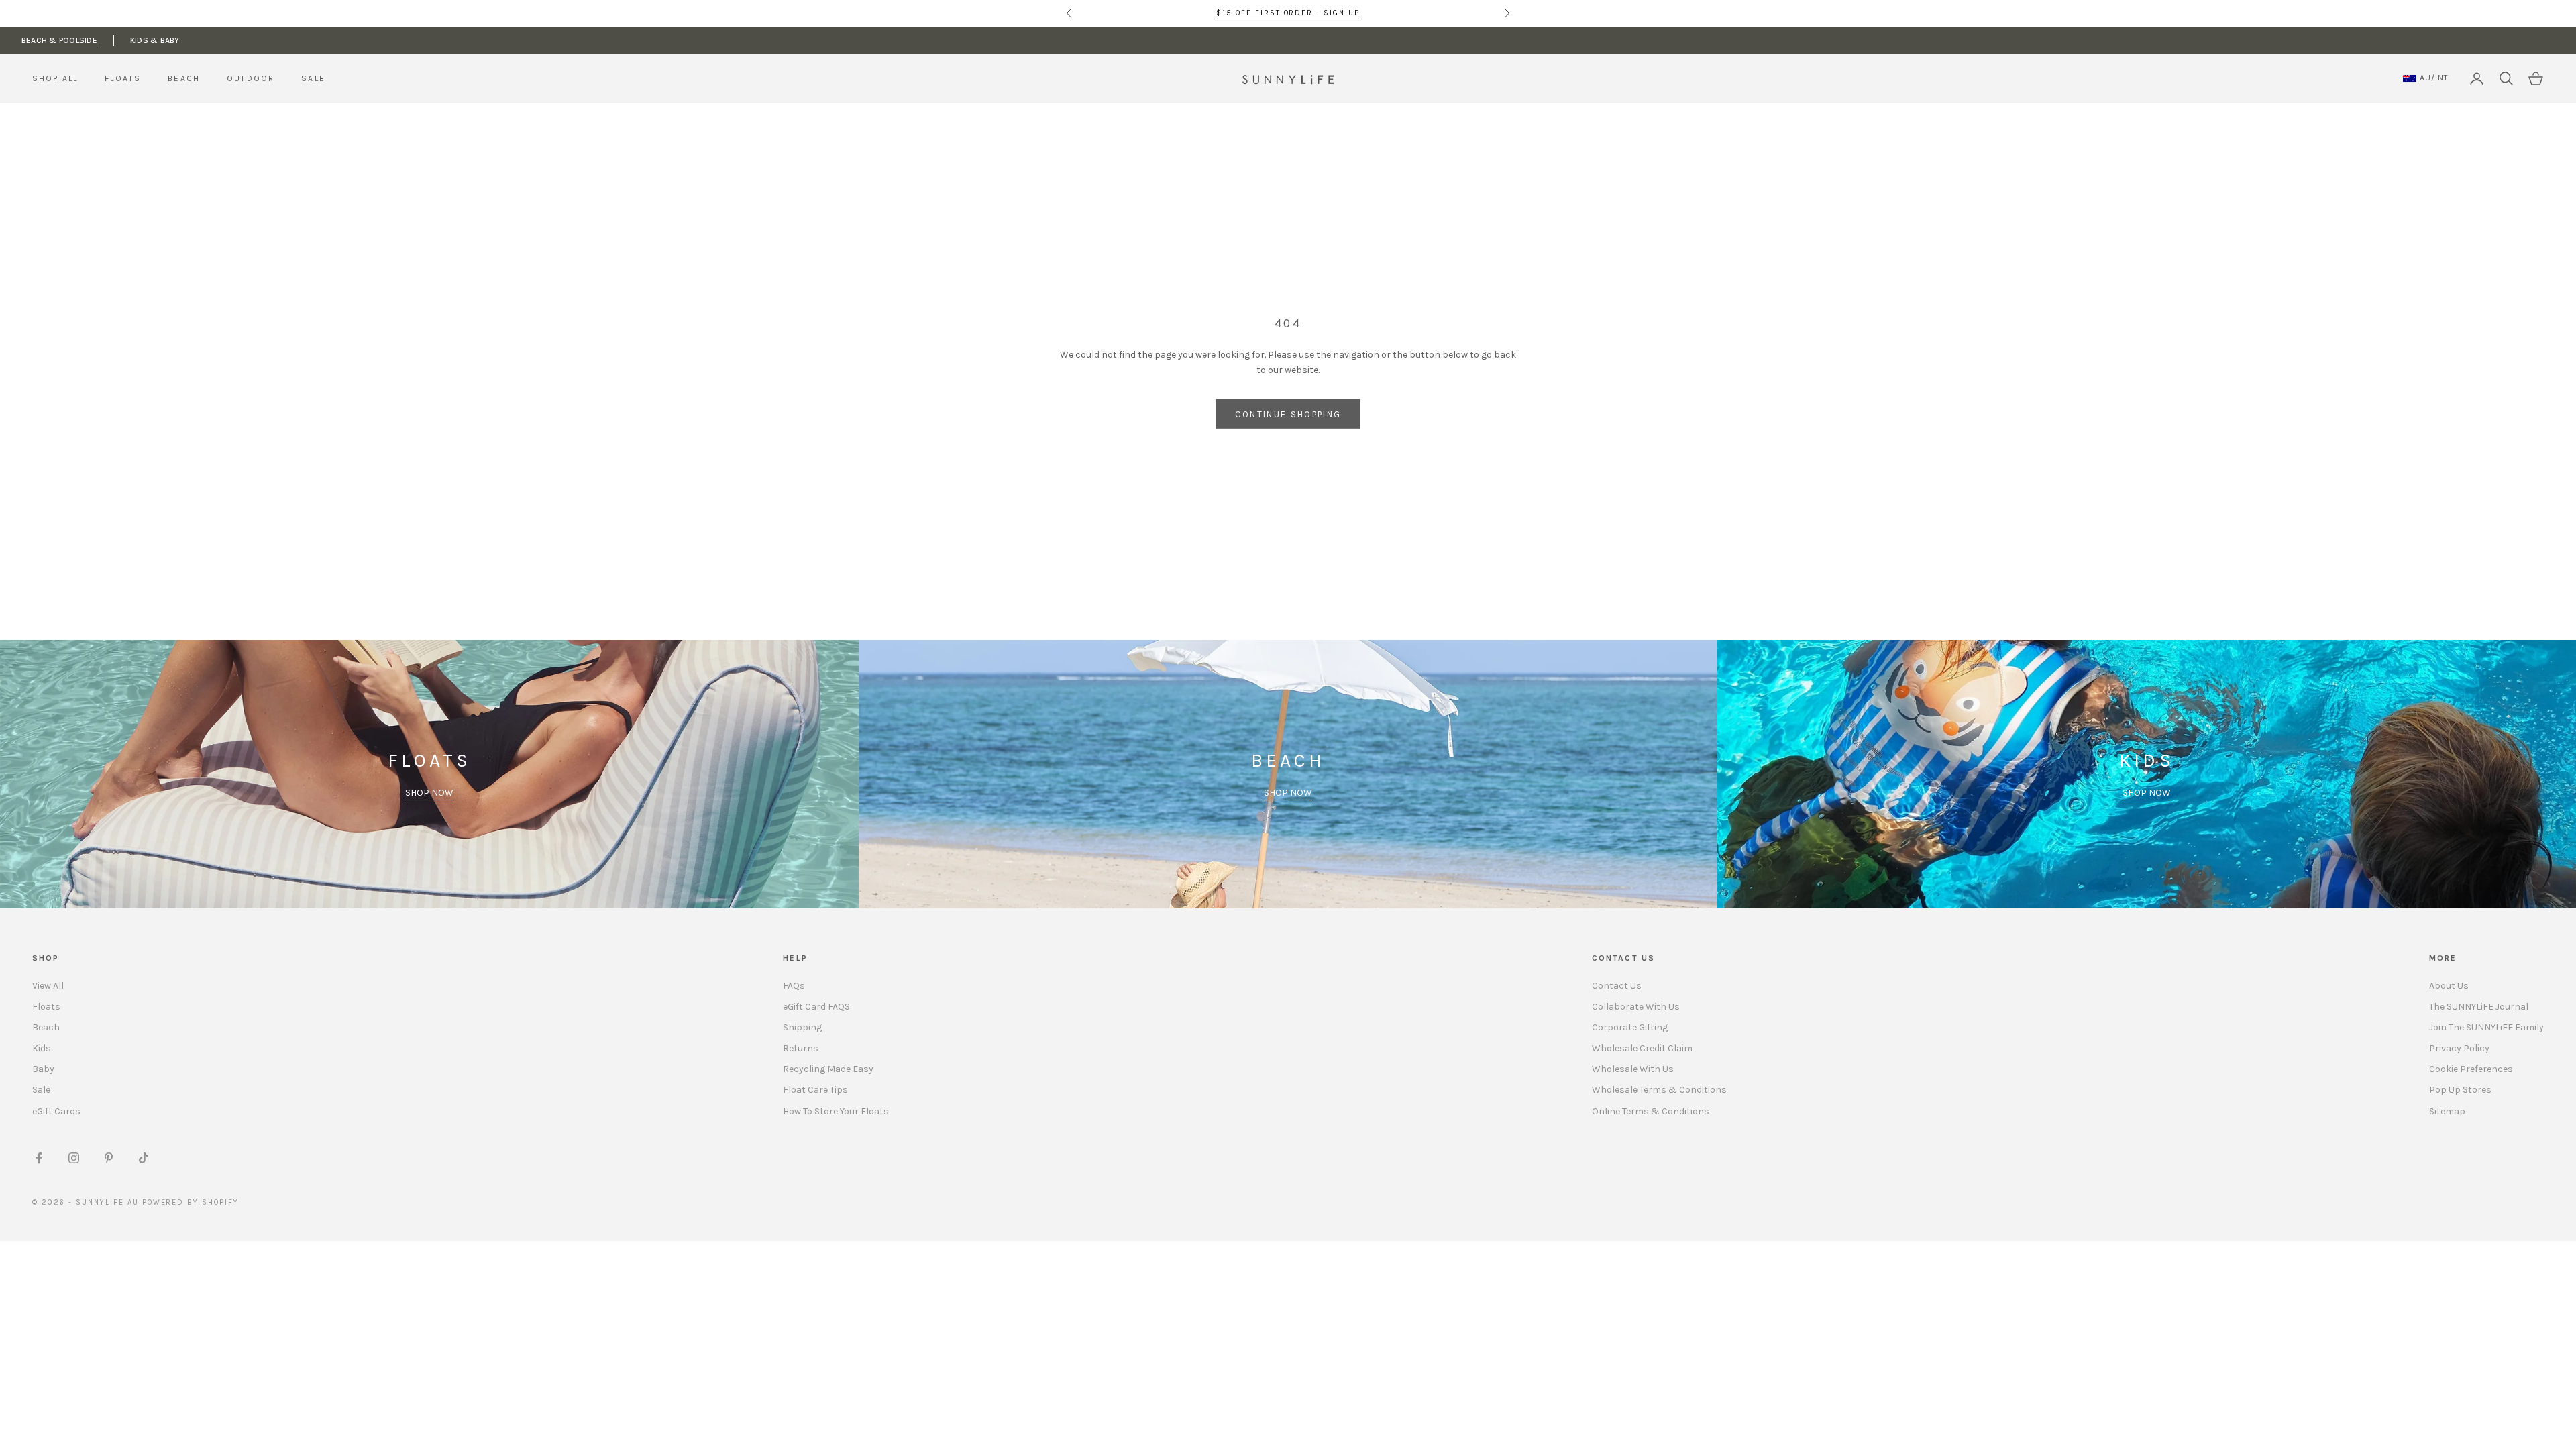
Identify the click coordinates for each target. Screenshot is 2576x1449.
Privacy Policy (2459, 1048)
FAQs (794, 986)
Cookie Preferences (2471, 1069)
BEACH (184, 78)
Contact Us (1617, 986)
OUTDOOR (251, 78)
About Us (2449, 986)
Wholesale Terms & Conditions (1659, 1090)
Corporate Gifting (1630, 1027)
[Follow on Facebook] (39, 1158)
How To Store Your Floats (836, 1111)
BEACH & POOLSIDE (59, 40)
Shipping (802, 1027)
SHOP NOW (429, 793)
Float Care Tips (815, 1090)
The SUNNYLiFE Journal (2479, 1007)
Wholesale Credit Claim (1642, 1048)
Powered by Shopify (191, 1202)
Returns (801, 1048)
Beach (46, 1027)
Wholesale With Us (1633, 1069)
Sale (41, 1090)
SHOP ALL (55, 78)
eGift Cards (56, 1111)
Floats (46, 1007)
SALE (313, 78)
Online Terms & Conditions (1651, 1111)
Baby (43, 1069)
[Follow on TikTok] (144, 1158)
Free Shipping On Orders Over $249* (1288, 13)
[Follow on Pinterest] (109, 1158)
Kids (42, 1048)
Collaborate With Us (1636, 1007)
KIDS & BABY (155, 40)
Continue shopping (1288, 414)
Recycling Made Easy (828, 1069)
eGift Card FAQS (816, 1007)
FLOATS (123, 78)
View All (48, 986)
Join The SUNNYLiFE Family (2486, 1027)
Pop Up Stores (2460, 1090)
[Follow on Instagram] (74, 1158)
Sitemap (2447, 1111)
